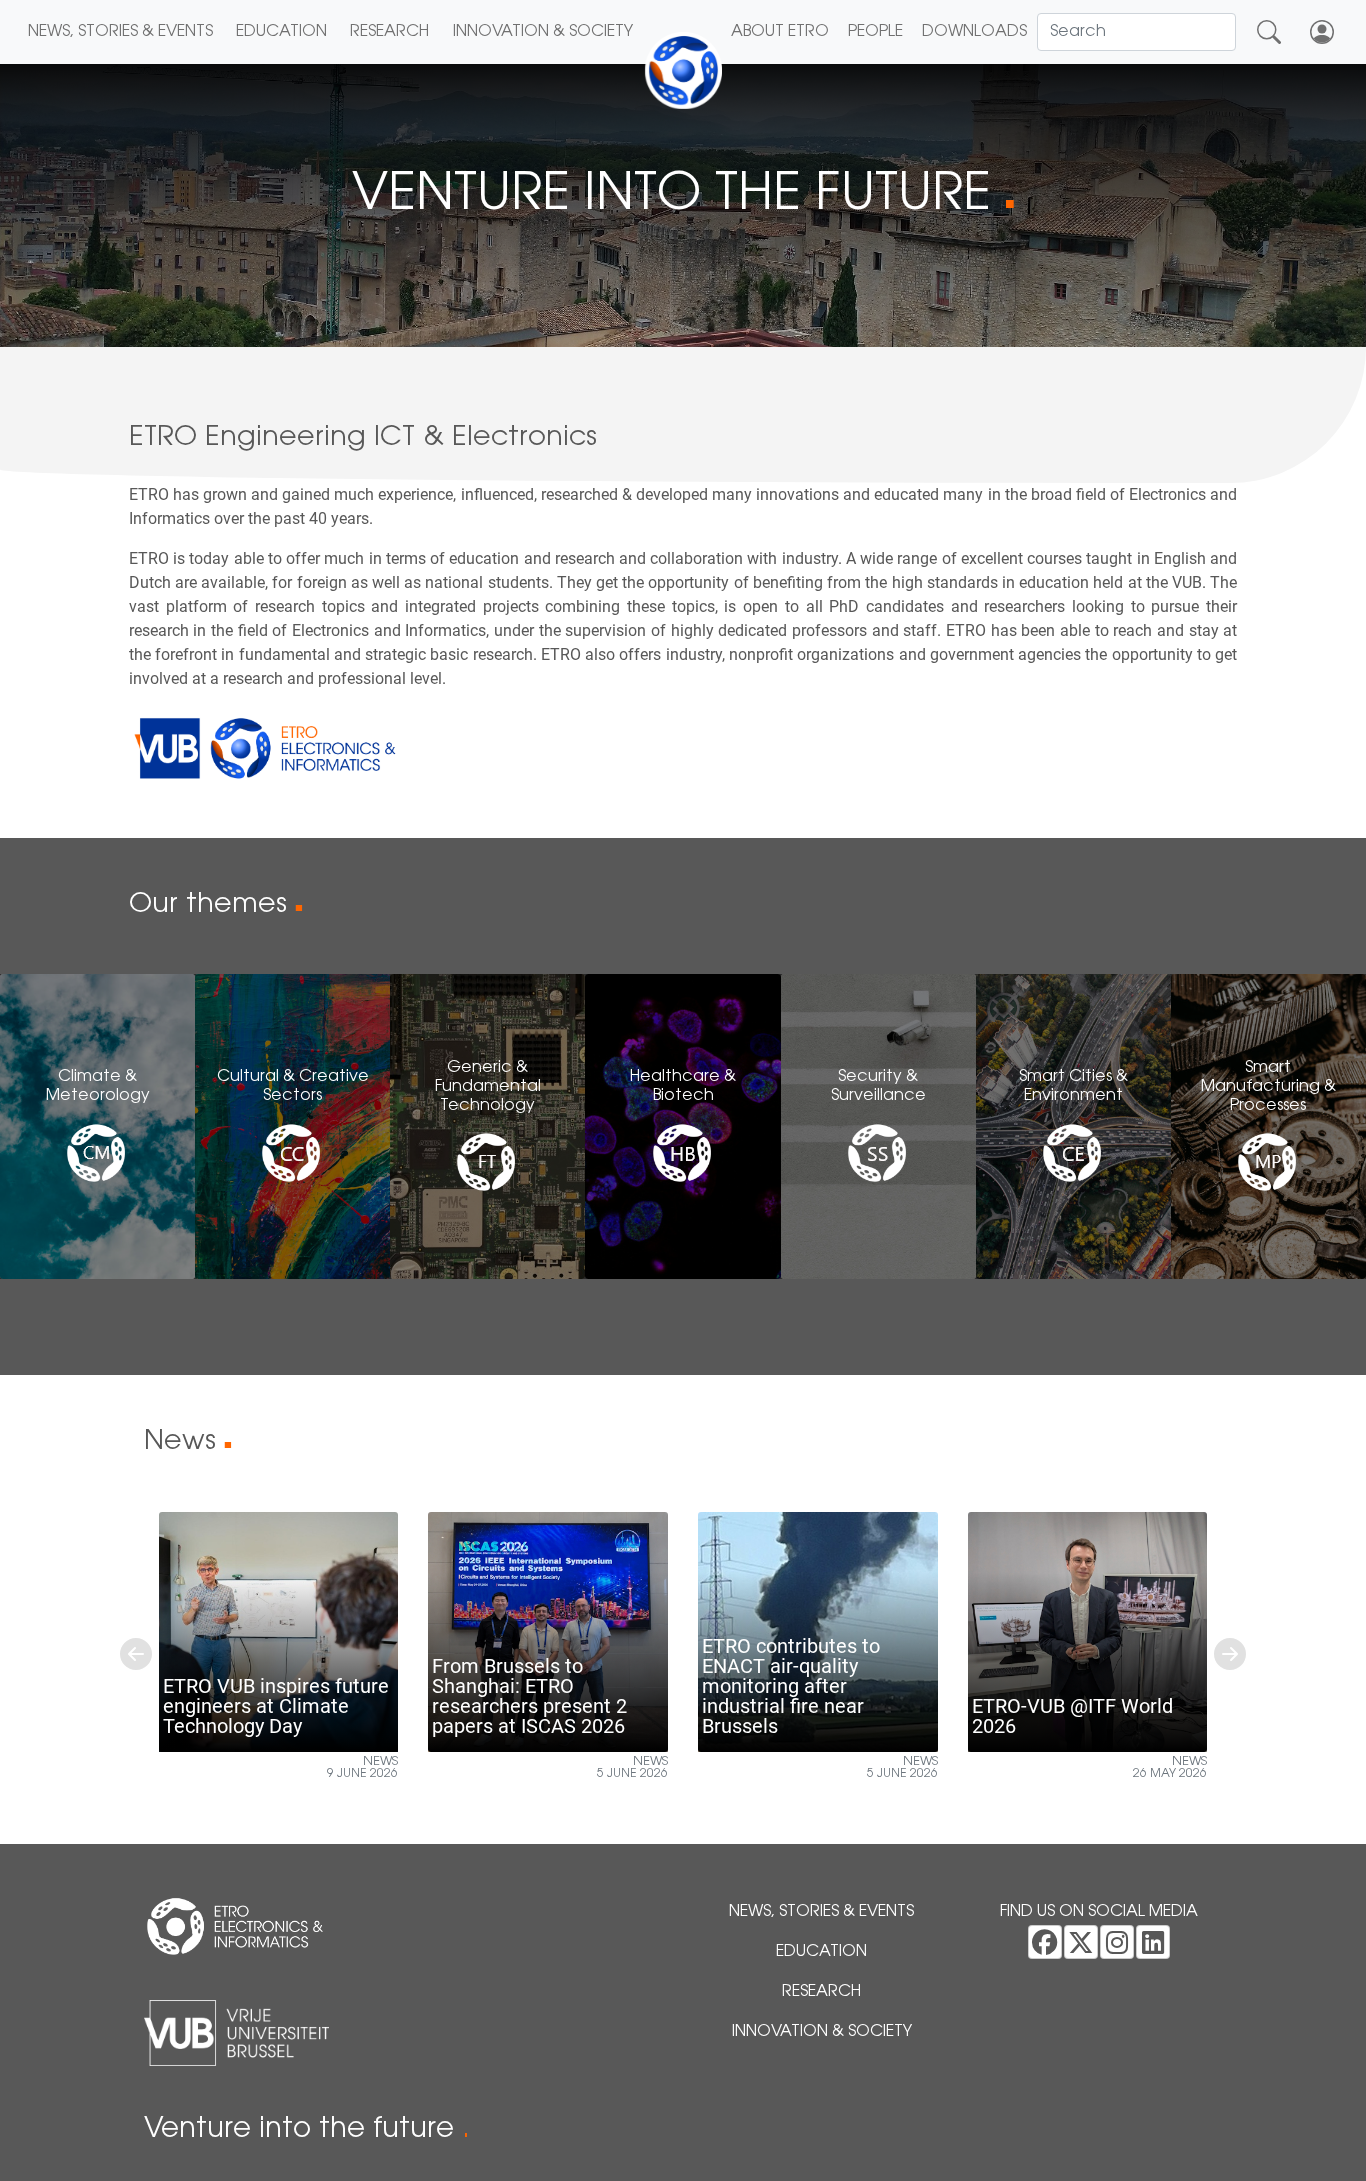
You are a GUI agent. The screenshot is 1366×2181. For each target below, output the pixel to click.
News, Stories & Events (120, 32)
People (875, 32)
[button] (136, 1654)
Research (389, 32)
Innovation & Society (543, 32)
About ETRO (780, 32)
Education (281, 32)
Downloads (974, 32)
